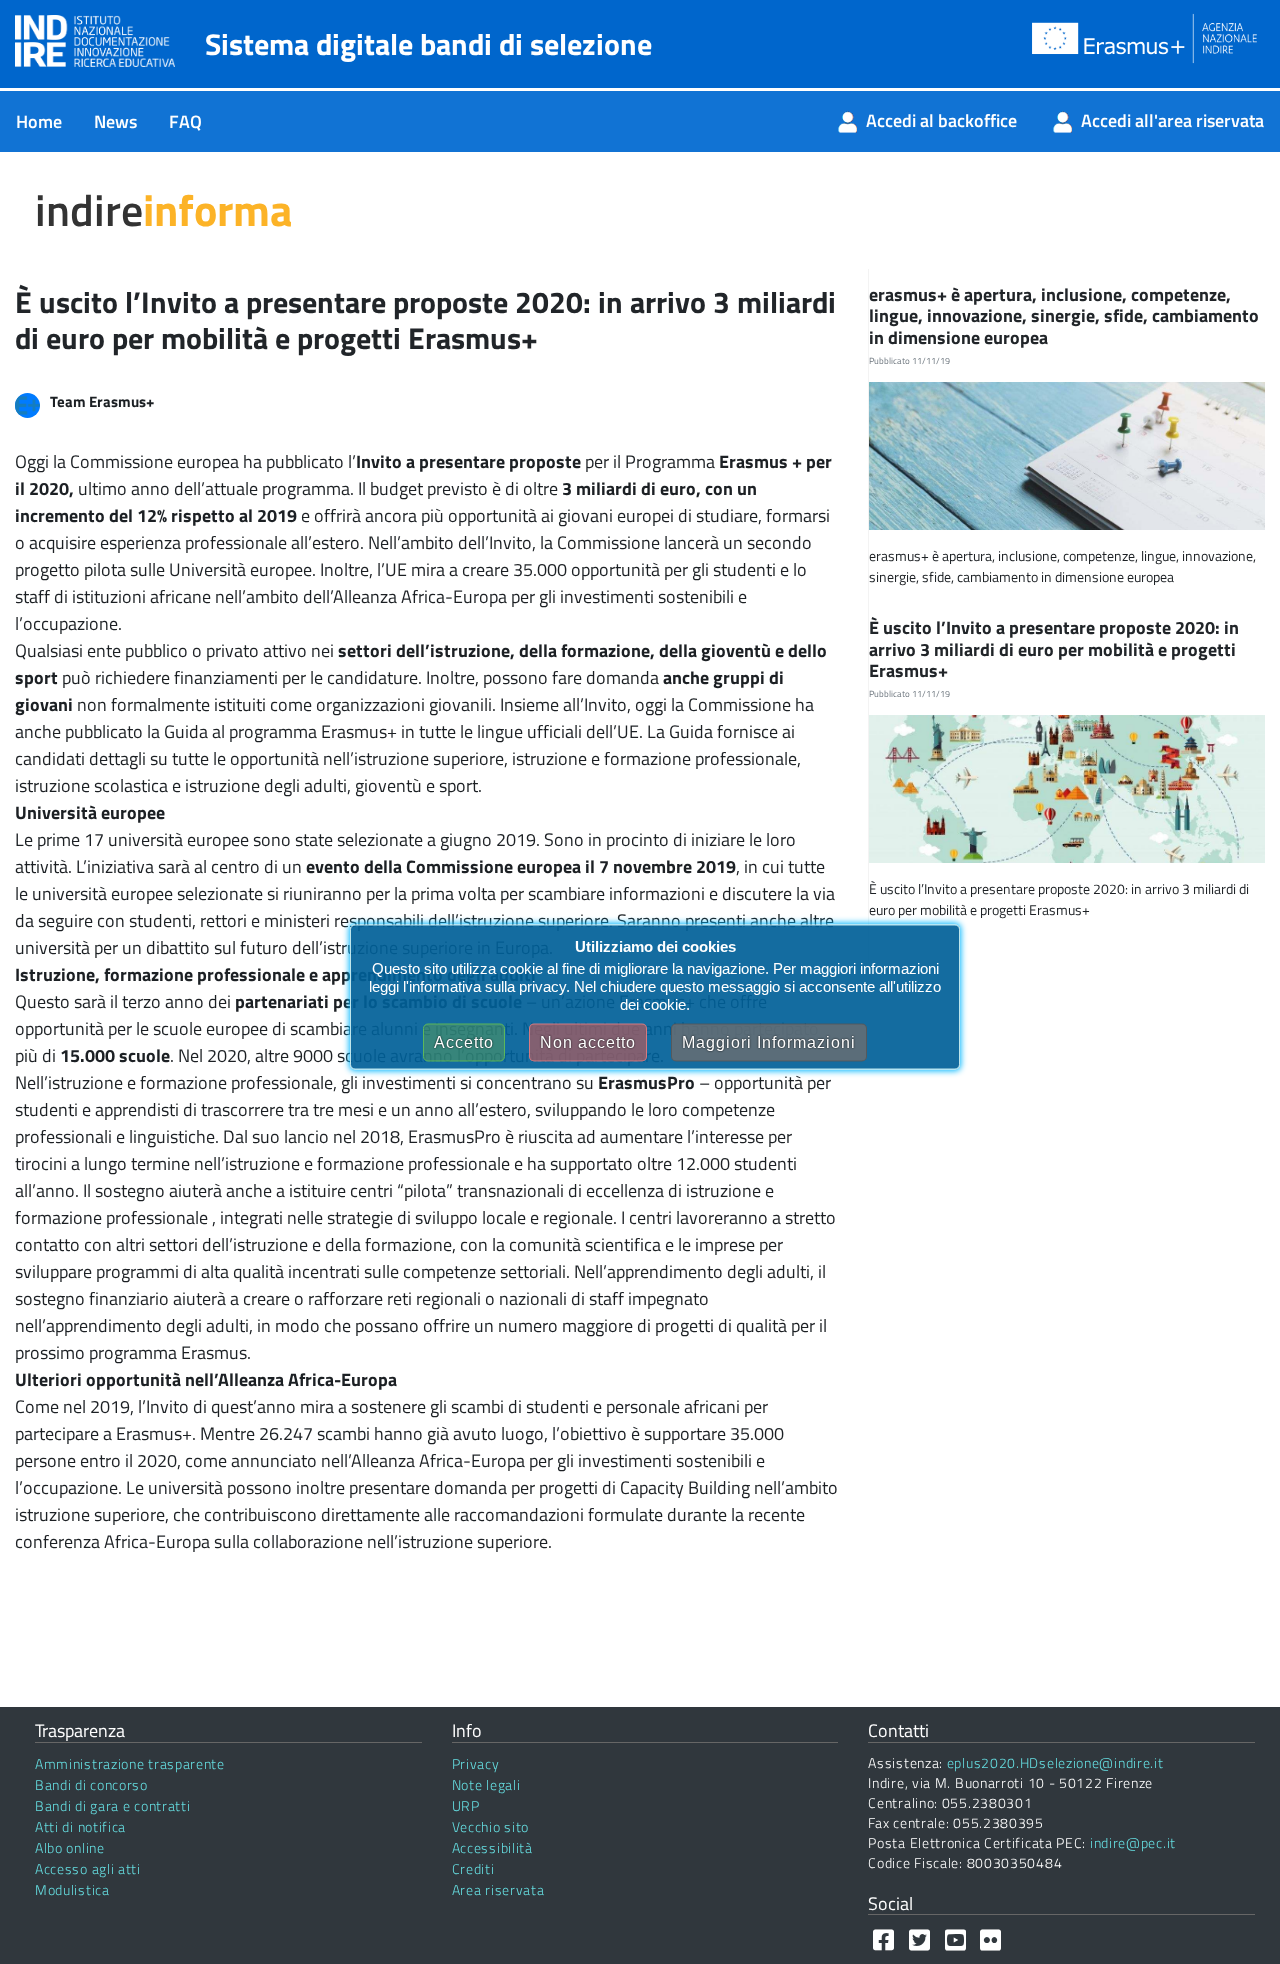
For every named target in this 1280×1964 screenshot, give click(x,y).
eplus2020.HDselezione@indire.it (1055, 1762)
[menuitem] (39, 121)
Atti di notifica (80, 1826)
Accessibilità (492, 1847)
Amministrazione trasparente (130, 1763)
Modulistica (72, 1889)
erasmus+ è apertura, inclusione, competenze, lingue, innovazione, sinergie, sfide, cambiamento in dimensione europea (1064, 316)
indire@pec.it (1133, 1842)
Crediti (473, 1868)
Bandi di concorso (91, 1784)
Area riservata (498, 1889)
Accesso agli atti (88, 1868)
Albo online (70, 1847)
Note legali (486, 1784)
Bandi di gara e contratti (113, 1805)
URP (466, 1805)
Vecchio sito (490, 1826)
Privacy (476, 1763)
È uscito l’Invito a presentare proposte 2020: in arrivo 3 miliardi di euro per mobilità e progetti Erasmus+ (1054, 649)
